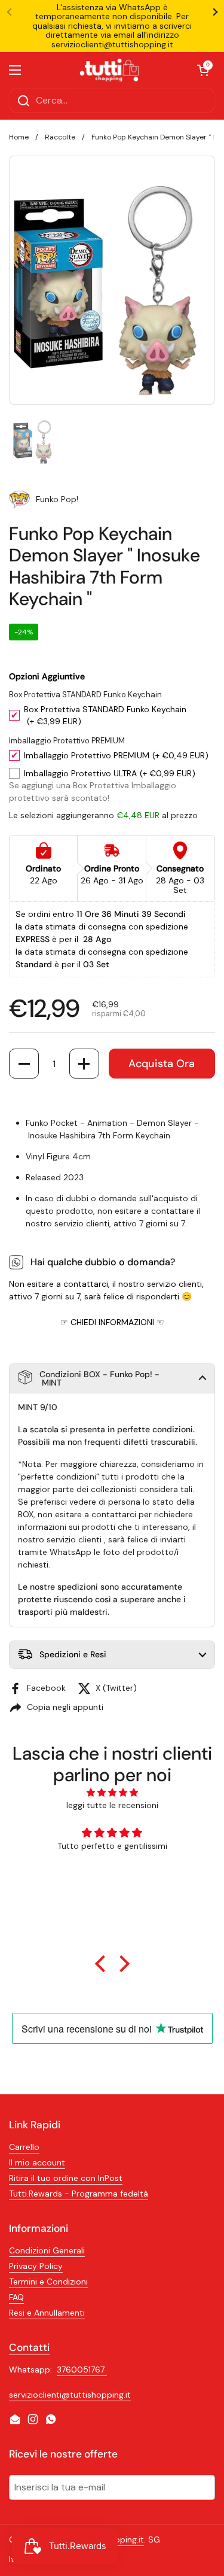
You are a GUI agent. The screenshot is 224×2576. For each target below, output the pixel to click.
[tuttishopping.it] (109, 70)
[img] (112, 1793)
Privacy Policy (36, 2266)
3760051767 (82, 2370)
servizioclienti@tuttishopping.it (70, 2395)
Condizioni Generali (47, 2250)
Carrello (24, 2147)
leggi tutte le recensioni (112, 1805)
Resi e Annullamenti (47, 2313)
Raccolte (60, 137)
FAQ (16, 2297)
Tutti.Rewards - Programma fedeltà (79, 2194)
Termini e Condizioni (48, 2282)
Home (19, 137)
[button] (24, 1064)
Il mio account (37, 2162)
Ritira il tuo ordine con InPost (66, 2178)
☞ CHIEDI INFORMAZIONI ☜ (112, 1322)
